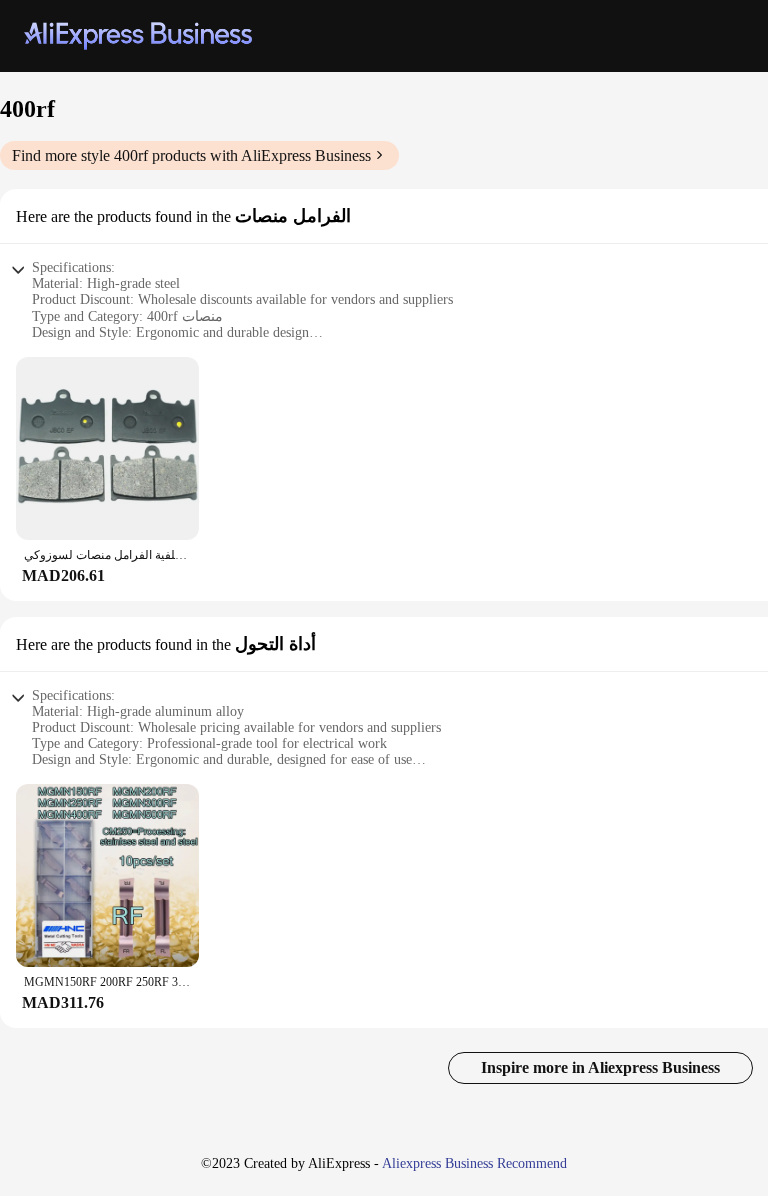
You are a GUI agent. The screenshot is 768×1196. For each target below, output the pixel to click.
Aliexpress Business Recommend (474, 1163)
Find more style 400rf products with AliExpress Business (191, 155)
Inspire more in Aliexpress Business (600, 1067)
